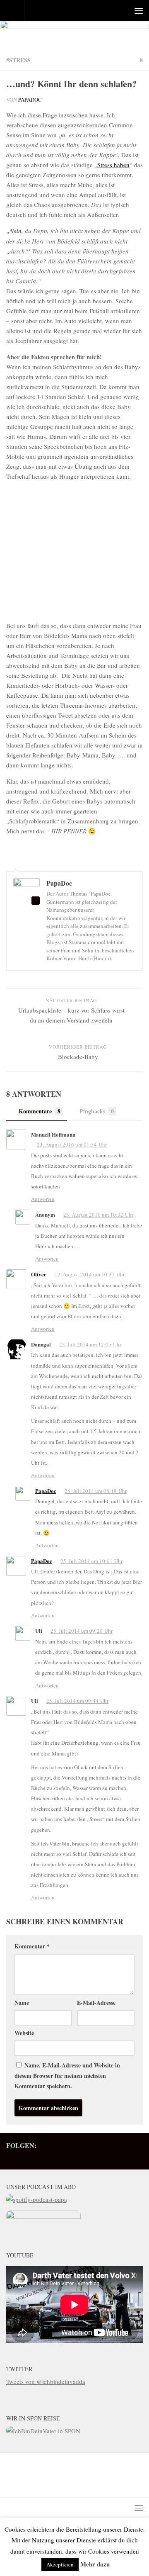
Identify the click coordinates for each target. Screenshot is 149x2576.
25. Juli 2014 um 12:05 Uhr (90, 1344)
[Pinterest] (85, 2157)
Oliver (39, 1274)
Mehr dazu (95, 2564)
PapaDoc (30, 100)
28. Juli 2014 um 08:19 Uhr (96, 1491)
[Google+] (72, 2157)
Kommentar (32, 1946)
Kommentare (40, 1111)
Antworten (43, 1199)
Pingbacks (97, 1111)
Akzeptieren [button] (60, 2564)
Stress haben (113, 165)
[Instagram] (98, 2157)
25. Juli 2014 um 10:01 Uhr (91, 1561)
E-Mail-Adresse (96, 2003)
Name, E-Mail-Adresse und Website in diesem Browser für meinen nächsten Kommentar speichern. (67, 2076)
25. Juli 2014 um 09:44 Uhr (77, 1701)
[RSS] (45, 2157)
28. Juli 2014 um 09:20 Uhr (82, 1631)
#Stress (18, 60)
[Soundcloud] (125, 2157)
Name (22, 2003)
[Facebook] (58, 2157)
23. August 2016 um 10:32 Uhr (98, 1215)
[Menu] (139, 10)
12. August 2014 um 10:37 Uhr (90, 1274)
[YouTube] (111, 2157)
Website (24, 2033)
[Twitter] (32, 2157)
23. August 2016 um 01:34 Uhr (72, 1144)
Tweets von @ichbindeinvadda (46, 2381)
